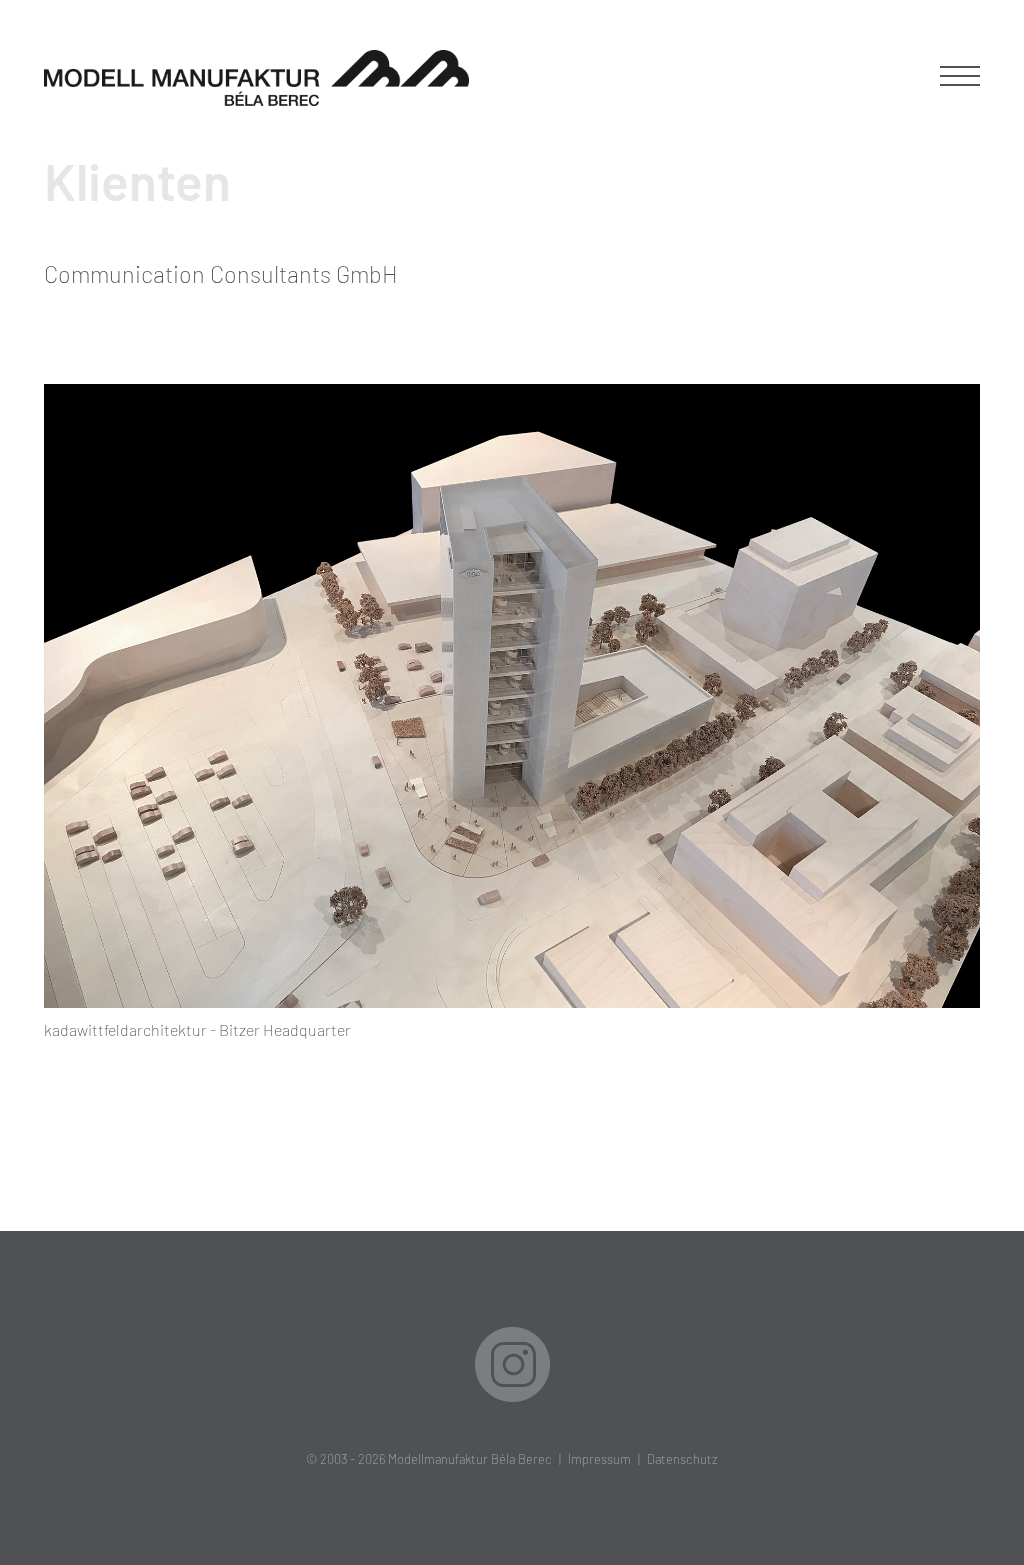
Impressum (599, 1459)
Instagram (512, 1364)
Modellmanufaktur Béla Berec (470, 1459)
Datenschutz (682, 1459)
